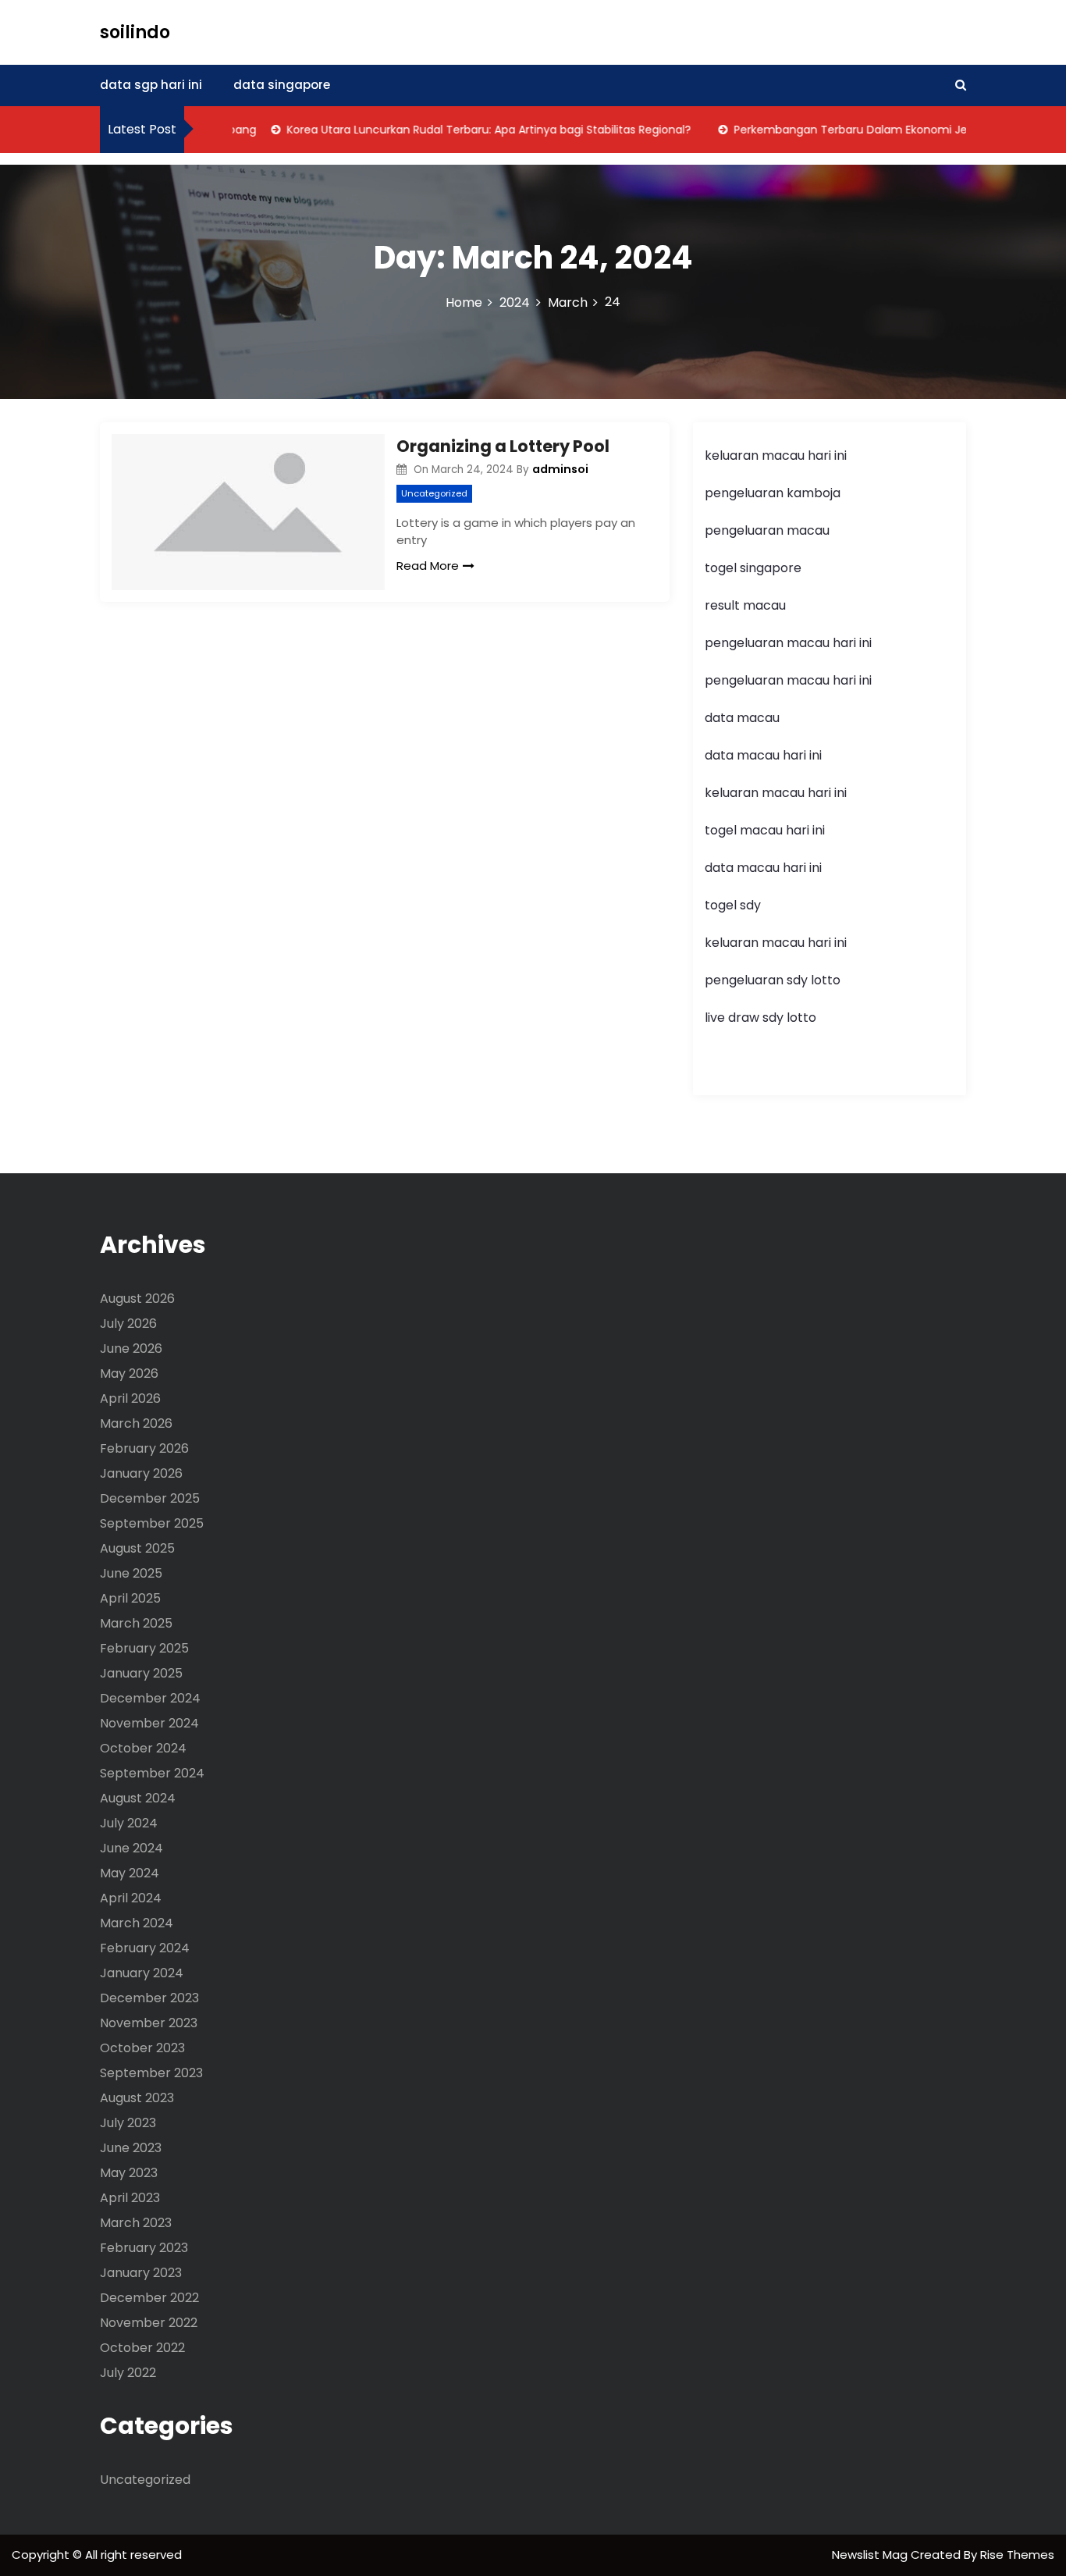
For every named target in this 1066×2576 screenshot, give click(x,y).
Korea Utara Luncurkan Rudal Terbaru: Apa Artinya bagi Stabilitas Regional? (461, 130)
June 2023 (131, 2148)
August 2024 (138, 1798)
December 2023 (149, 1998)
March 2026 (136, 1423)
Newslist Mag (871, 2555)
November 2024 (149, 1723)
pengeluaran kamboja (773, 493)
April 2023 (130, 2198)
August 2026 (137, 1299)
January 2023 (141, 2273)
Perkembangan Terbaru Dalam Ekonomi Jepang (837, 130)
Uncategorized (434, 493)
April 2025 (130, 1598)
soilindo (135, 32)
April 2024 (131, 1898)
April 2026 (130, 1398)
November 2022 (149, 2323)
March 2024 (137, 1923)
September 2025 (152, 1523)
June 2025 (131, 1573)
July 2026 (128, 1324)
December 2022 (149, 2298)
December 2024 (150, 1698)
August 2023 (137, 2098)
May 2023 (129, 2173)
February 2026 (144, 1448)
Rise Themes (1017, 2555)
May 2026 (129, 1373)
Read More (428, 566)
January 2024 (142, 1973)
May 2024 (130, 1873)
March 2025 (136, 1623)
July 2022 (128, 2373)
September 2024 (152, 1773)
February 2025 (144, 1648)
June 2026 (131, 1348)
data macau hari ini (763, 868)
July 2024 (129, 1823)
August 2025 (137, 1548)
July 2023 (128, 2123)
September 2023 (151, 2073)
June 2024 (131, 1848)
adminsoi (560, 469)
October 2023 (142, 2048)
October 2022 (142, 2348)
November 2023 (149, 2023)
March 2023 (136, 2223)
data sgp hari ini (151, 85)
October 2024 (143, 1748)
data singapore (282, 85)
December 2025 (150, 1498)
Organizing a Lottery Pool (503, 446)
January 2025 (141, 1673)
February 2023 (144, 2248)
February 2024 (145, 1948)
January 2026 (141, 1473)
